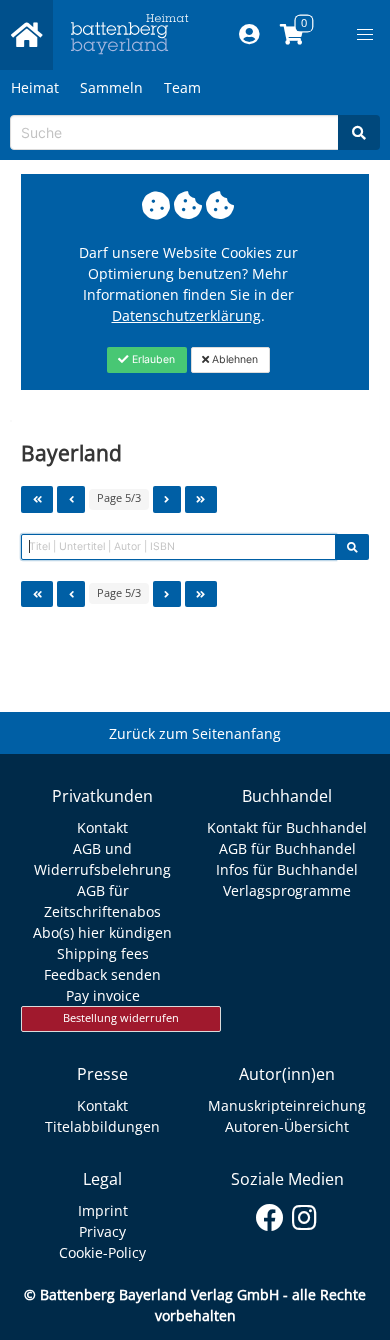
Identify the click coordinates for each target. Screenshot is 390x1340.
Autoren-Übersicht (287, 1126)
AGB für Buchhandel (287, 848)
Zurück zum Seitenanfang (195, 733)
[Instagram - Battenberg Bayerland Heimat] (304, 1214)
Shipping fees (103, 953)
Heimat (35, 87)
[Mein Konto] (249, 35)
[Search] (359, 132)
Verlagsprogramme (287, 890)
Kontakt (102, 827)
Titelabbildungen (102, 1126)
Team (182, 87)
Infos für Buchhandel (287, 869)
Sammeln (111, 87)
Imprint (103, 1210)
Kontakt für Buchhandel (287, 827)
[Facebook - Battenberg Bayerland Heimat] (269, 1214)
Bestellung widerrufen (121, 1018)
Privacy (102, 1231)
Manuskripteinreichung (287, 1105)
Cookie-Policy (102, 1252)
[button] (365, 35)
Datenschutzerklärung (186, 315)
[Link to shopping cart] (292, 35)
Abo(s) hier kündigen (102, 932)
